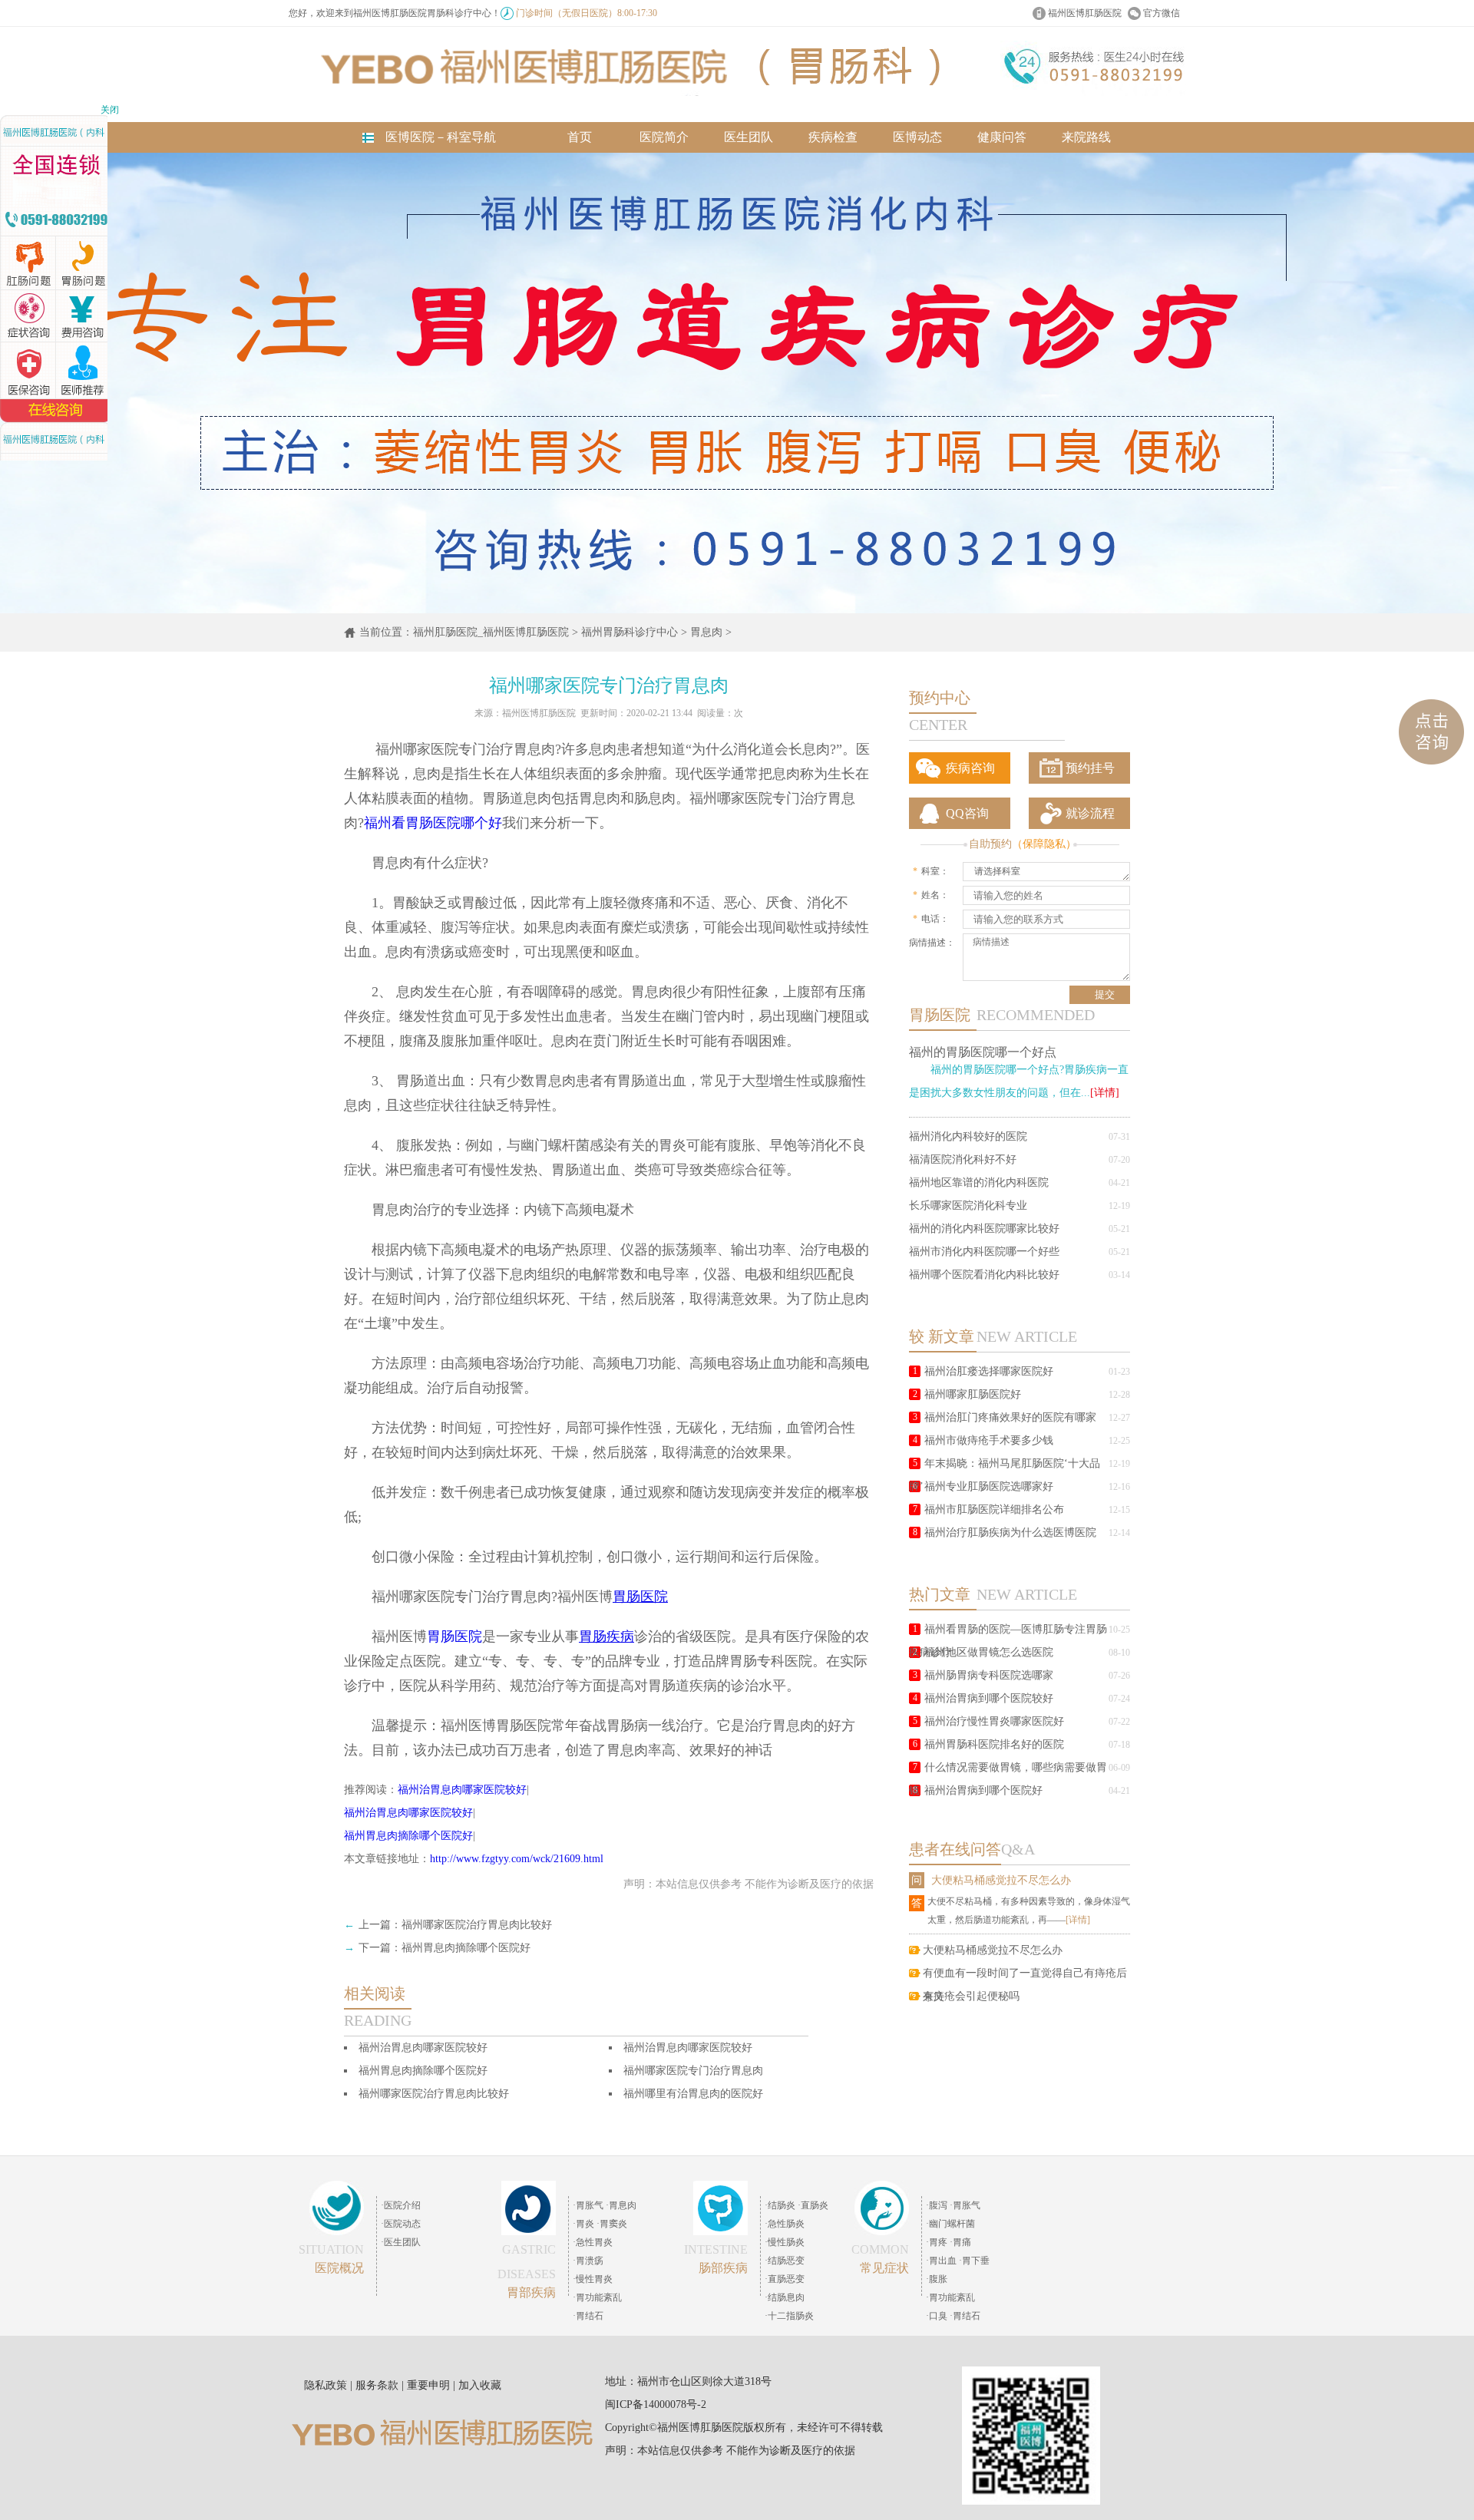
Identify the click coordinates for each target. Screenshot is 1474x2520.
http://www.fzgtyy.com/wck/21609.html (517, 1859)
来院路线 (1086, 137)
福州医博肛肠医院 (1085, 13)
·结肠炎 (780, 2205)
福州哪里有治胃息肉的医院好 (693, 2094)
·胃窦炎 (612, 2224)
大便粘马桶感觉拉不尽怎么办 (1001, 1880)
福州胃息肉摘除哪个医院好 (408, 1836)
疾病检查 (833, 137)
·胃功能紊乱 (597, 2297)
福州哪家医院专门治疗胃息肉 (693, 2071)
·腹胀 (937, 2279)
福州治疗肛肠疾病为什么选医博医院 (1010, 1532)
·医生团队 (401, 2242)
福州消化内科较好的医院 (968, 1136)
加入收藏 (480, 2385)
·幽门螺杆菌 (950, 2224)
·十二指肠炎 (789, 2316)
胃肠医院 (454, 1637)
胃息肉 (706, 632)
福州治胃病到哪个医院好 (983, 1790)
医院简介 (664, 137)
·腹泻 (937, 2205)
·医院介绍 (401, 2205)
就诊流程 (1090, 813)
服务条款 (377, 2385)
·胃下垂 (974, 2261)
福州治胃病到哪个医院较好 (989, 1698)
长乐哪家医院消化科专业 (968, 1206)
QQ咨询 (967, 813)
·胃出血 (941, 2261)
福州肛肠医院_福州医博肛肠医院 (491, 632)
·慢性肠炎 (785, 2242)
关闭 (110, 110)
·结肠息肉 (785, 2297)
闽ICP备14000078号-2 (656, 2404)
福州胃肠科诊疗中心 (630, 632)
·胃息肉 (621, 2205)
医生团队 (749, 137)
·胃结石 (588, 2316)
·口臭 (937, 2316)
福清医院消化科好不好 (963, 1159)
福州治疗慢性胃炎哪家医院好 (994, 1721)
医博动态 (917, 137)
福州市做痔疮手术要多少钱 (989, 1440)
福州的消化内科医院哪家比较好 (984, 1229)
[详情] (1105, 1093)
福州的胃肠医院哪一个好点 (983, 1052)
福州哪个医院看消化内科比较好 (984, 1275)
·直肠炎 (813, 2205)
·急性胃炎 (593, 2242)
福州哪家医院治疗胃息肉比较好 (477, 1925)
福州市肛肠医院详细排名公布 (994, 1509)
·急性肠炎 (785, 2224)
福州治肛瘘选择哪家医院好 (989, 1371)
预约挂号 (1090, 768)
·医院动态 (401, 2224)
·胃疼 (937, 2242)
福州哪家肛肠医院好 (973, 1394)
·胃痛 (960, 2242)
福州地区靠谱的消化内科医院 (979, 1182)
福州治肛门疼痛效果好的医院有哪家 (1010, 1417)
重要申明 (428, 2385)
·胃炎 (583, 2224)
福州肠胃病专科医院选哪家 (989, 1675)
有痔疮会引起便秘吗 (971, 1996)
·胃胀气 (588, 2205)
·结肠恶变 (785, 2261)
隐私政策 (326, 2385)
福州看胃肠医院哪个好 (433, 823)
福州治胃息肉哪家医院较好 (462, 1790)
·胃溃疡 (588, 2261)
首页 (580, 137)
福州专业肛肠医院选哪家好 (989, 1486)
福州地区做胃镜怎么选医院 (989, 1652)
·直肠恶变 (785, 2279)
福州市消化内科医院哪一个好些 (984, 1252)
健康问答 (1002, 137)
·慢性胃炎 (593, 2279)
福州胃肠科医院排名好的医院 (994, 1744)
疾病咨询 (970, 768)
